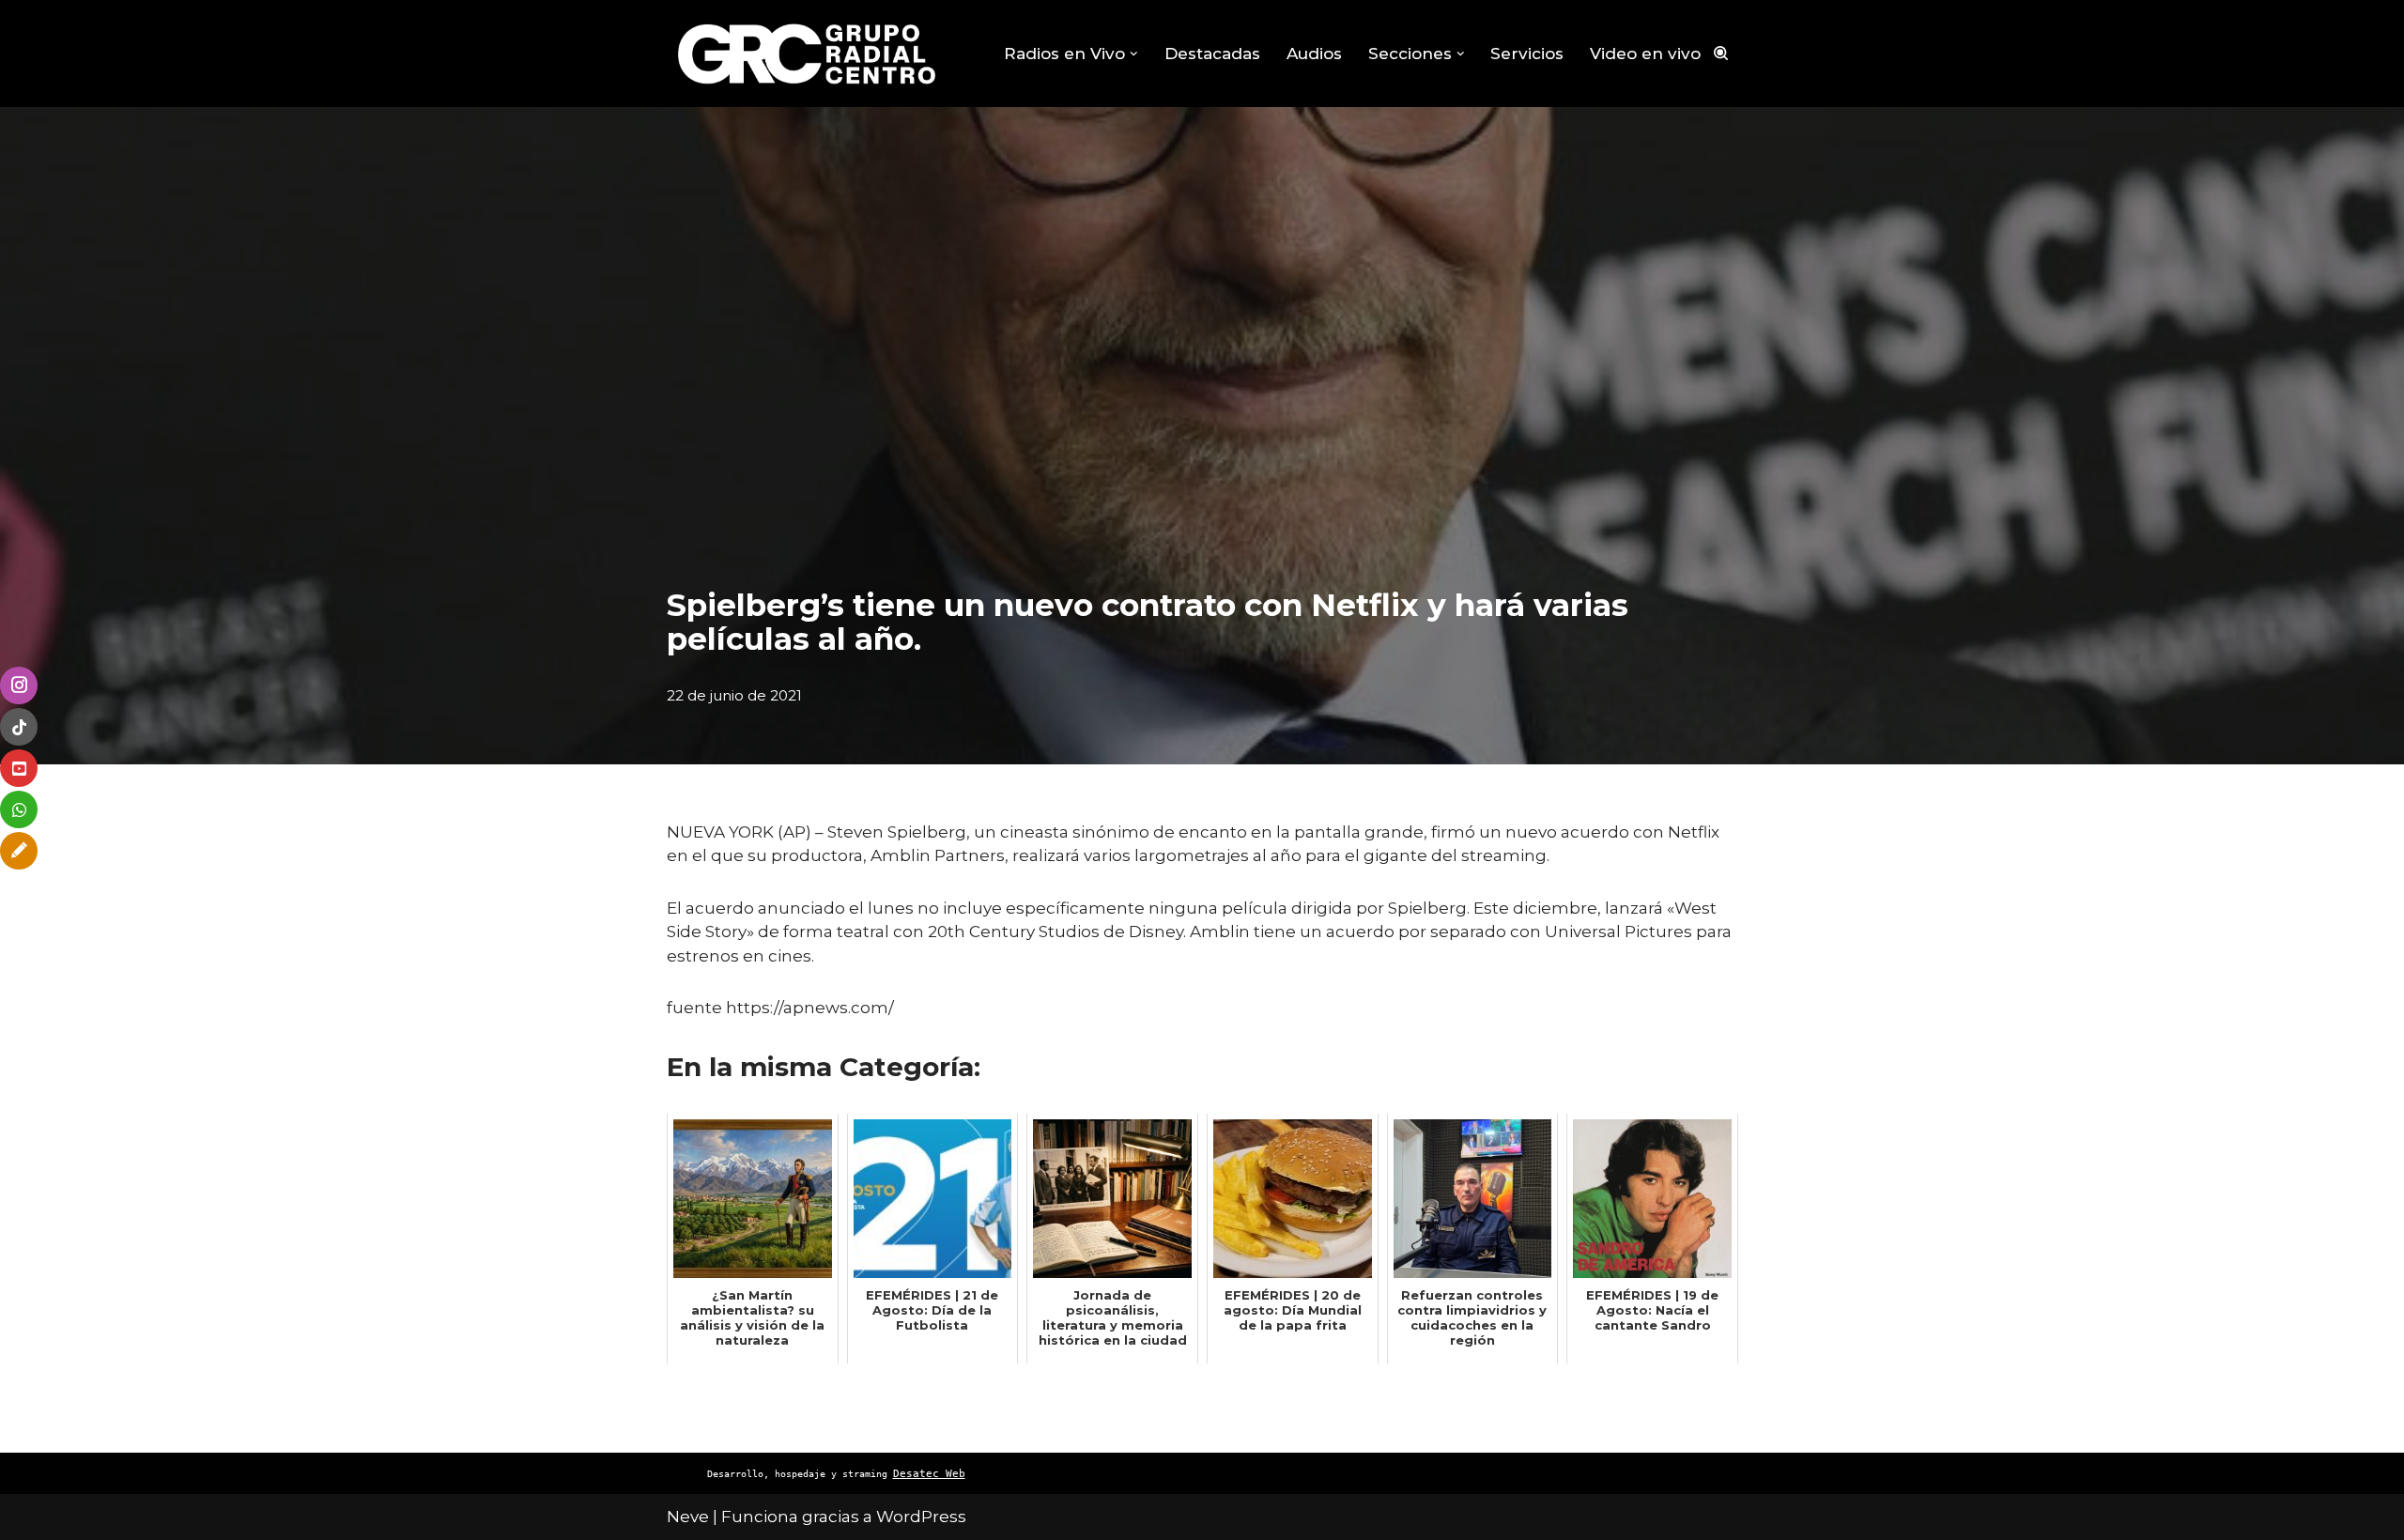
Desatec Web (929, 1474)
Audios (1314, 54)
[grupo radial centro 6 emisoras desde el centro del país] (808, 54)
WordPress (921, 1517)
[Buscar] (1721, 53)
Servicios (1527, 54)
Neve (688, 1517)
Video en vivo (1645, 54)
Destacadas (1212, 54)
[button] (1134, 54)
